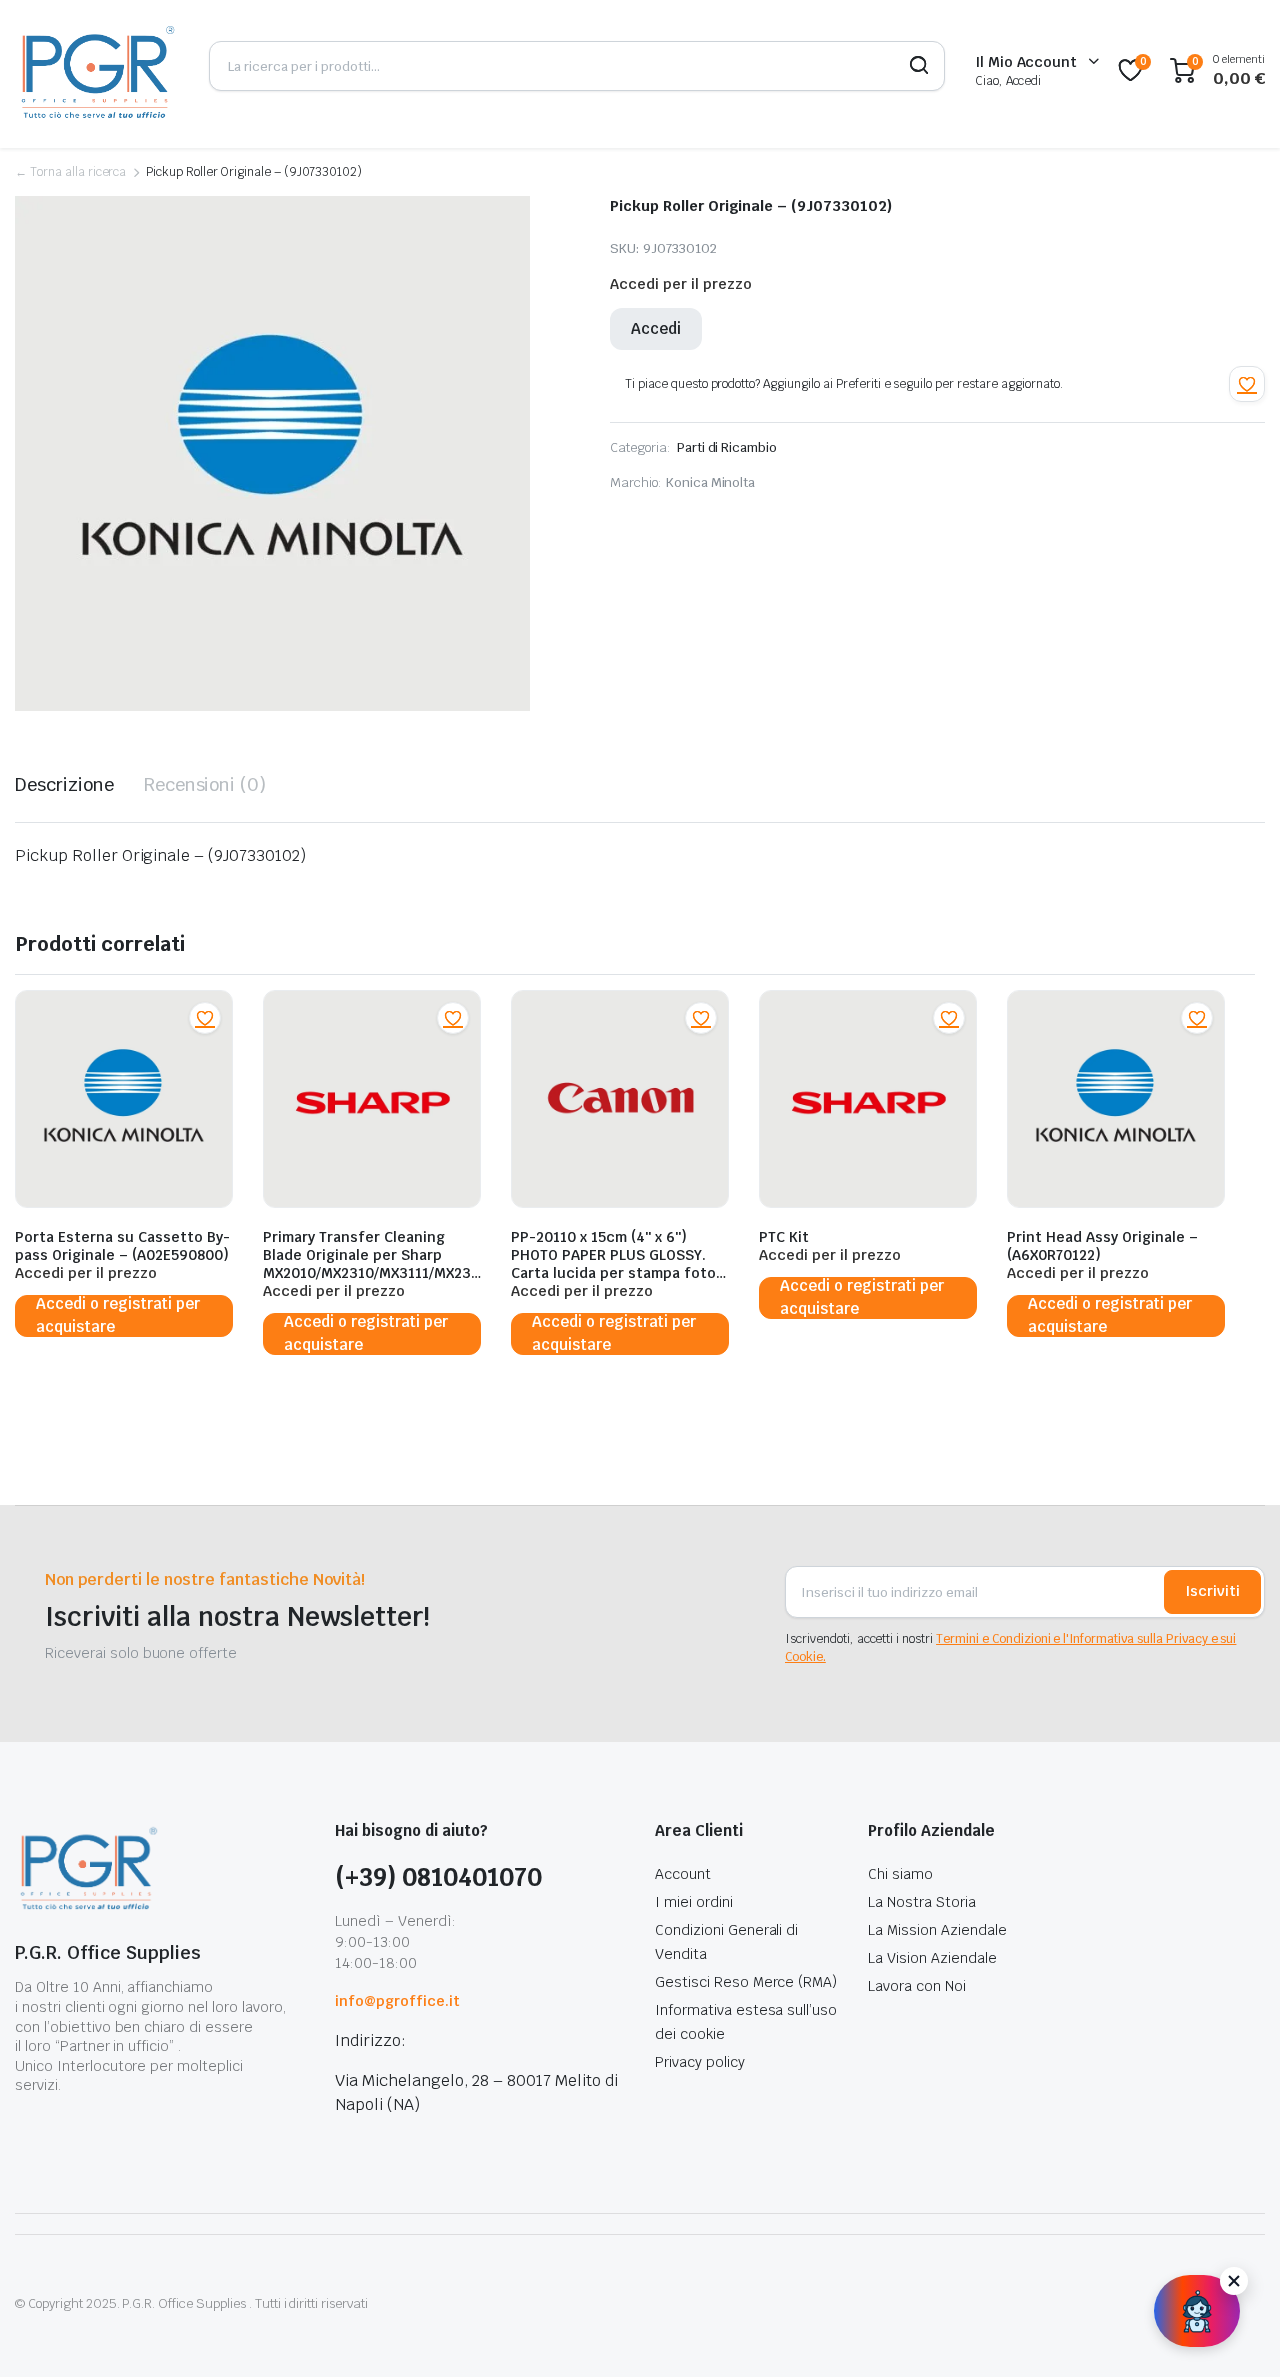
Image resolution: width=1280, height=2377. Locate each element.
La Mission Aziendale (937, 1930)
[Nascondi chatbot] (1234, 2281)
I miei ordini (694, 1902)
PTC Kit (784, 1237)
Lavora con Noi (917, 1986)
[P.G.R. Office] (97, 70)
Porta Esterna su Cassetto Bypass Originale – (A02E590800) (122, 1246)
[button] (1247, 384)
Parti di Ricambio (727, 447)
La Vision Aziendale (932, 1958)
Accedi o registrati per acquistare (118, 1315)
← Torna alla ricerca (70, 172)
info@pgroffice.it (397, 2001)
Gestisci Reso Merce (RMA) (746, 1982)
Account (683, 1874)
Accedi (656, 328)
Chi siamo (900, 1874)
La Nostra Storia (922, 1902)
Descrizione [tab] (64, 784)
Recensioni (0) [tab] (205, 784)
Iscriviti (1212, 1591)
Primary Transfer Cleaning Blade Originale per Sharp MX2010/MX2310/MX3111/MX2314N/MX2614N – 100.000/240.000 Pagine (370, 1273)
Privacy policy (700, 2062)
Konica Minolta (711, 482)
